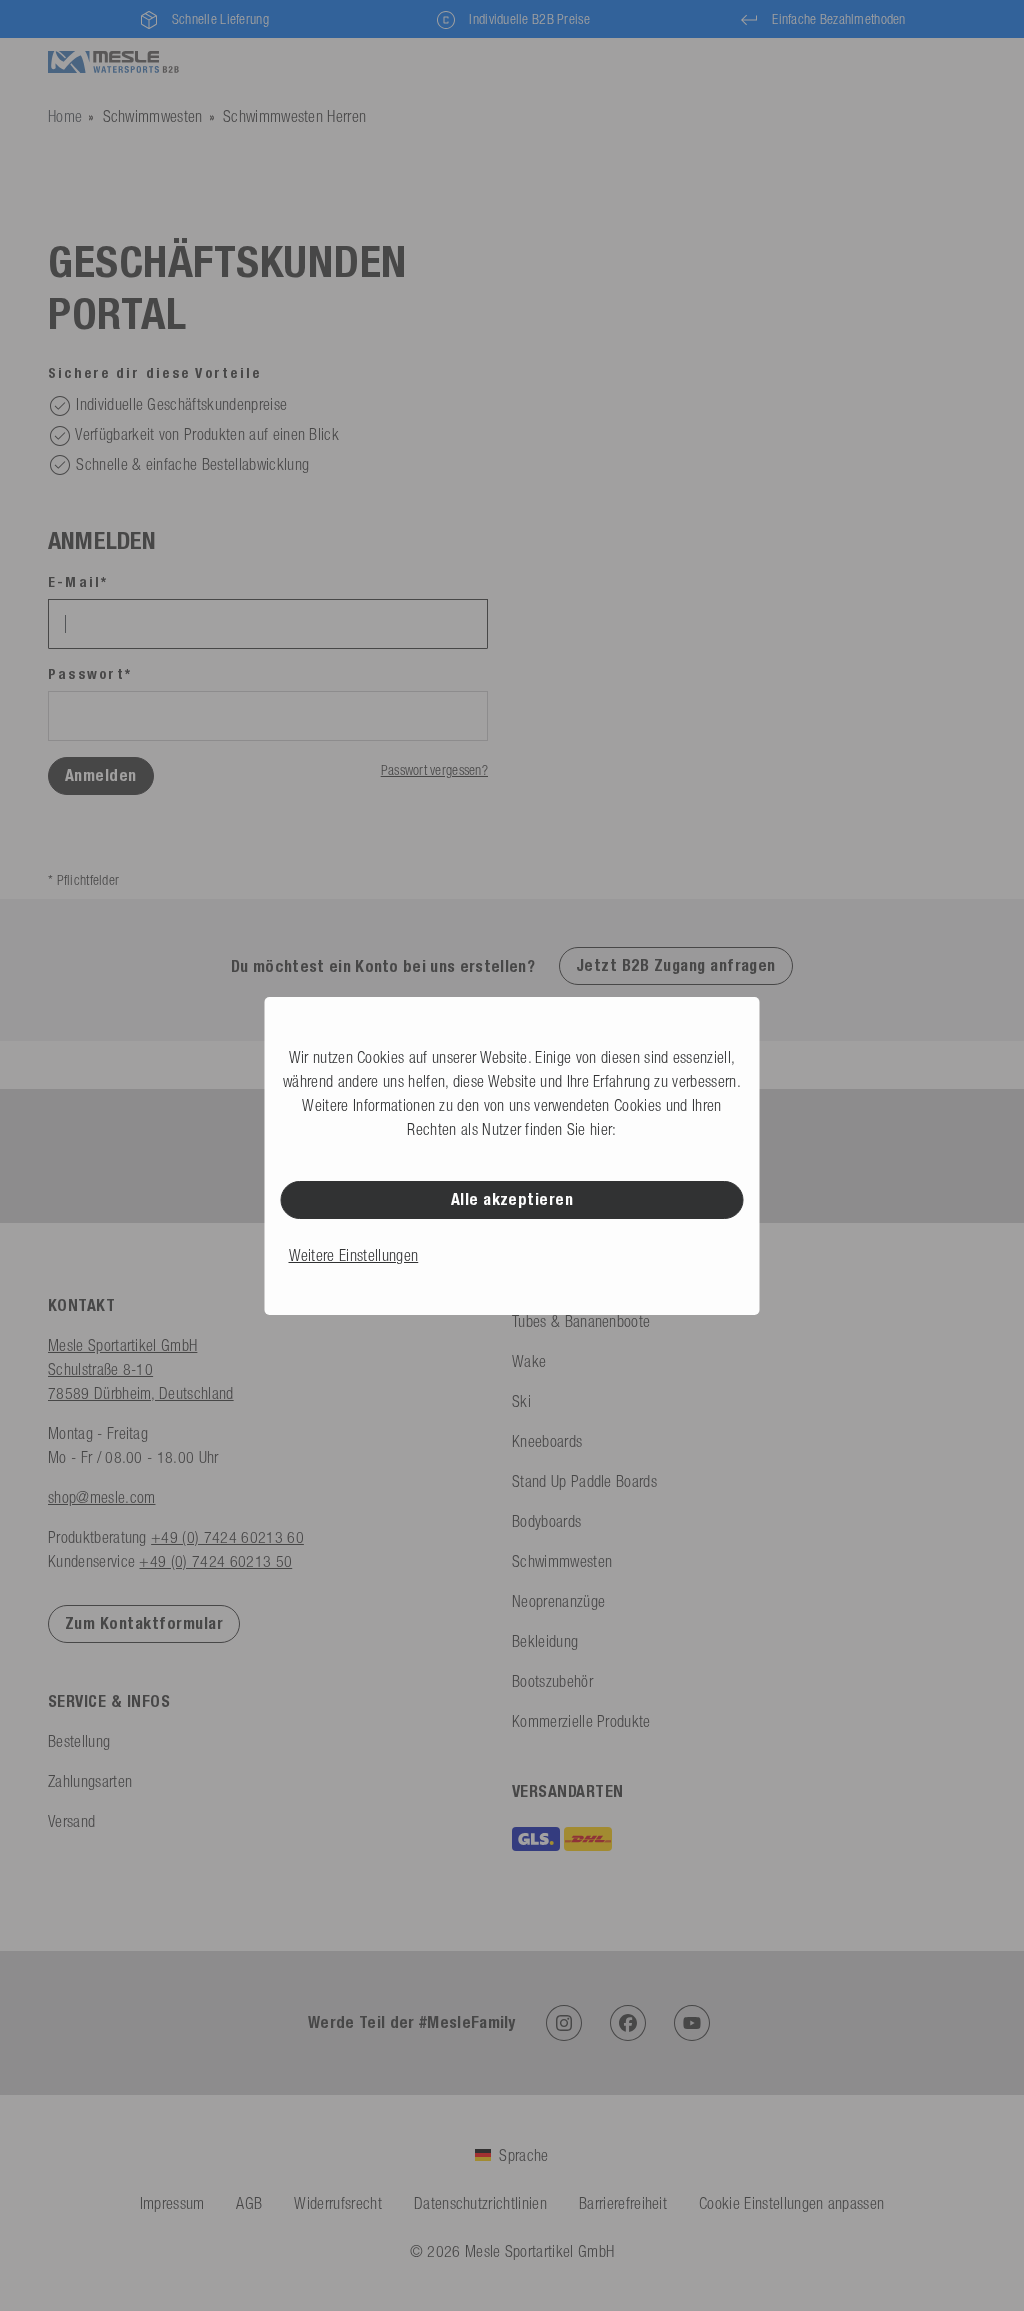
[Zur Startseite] (113, 62)
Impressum (172, 2203)
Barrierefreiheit (623, 2203)
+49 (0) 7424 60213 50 (215, 1561)
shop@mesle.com (101, 1497)
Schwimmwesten (153, 116)
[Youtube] (692, 2023)
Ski (521, 1401)
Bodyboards (546, 1521)
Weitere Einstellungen (354, 1255)
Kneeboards (547, 1441)
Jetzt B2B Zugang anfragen (676, 965)
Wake (529, 1361)
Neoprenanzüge (558, 1601)
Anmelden (101, 775)
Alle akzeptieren (512, 1199)
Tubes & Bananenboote (581, 1321)
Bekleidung (545, 1641)
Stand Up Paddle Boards (584, 1481)
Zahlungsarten (90, 1781)
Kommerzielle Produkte (581, 1721)
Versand (71, 1821)
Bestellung (79, 1741)
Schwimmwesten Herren (294, 116)
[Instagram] (564, 2023)
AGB (249, 2203)
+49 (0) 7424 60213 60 (227, 1537)
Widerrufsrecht (337, 2203)
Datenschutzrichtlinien (480, 2203)
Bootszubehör (552, 1681)
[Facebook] (628, 2023)
